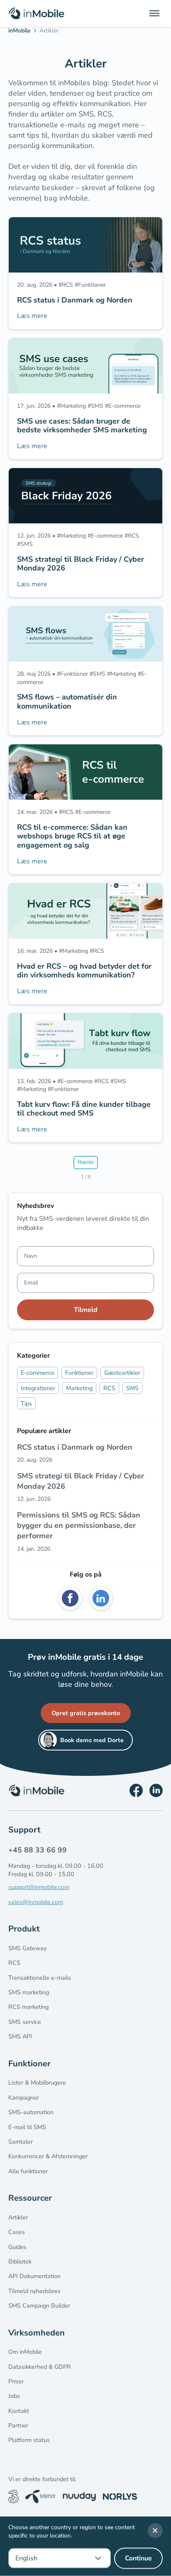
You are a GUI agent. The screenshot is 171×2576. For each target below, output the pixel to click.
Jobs (14, 2396)
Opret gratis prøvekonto (86, 1713)
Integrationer (38, 1388)
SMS (132, 1388)
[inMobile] (22, 32)
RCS (109, 1388)
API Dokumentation (34, 2276)
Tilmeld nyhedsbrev (34, 2291)
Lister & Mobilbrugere (37, 2083)
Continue (138, 2559)
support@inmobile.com (39, 1887)
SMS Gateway (27, 1948)
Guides (17, 2247)
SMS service (25, 2022)
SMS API (20, 2036)
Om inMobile (25, 2352)
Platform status (29, 2440)
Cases (17, 2232)
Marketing (79, 1388)
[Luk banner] (155, 2531)
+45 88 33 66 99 (38, 1850)
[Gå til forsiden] (37, 13)
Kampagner (24, 2097)
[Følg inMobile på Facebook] (136, 1790)
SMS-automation (31, 2112)
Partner (18, 2425)
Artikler (18, 2217)
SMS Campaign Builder (39, 2306)
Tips (26, 1403)
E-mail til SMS (27, 2127)
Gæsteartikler (122, 1373)
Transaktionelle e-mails (40, 1978)
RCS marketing (28, 2007)
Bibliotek (20, 2261)
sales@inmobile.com (36, 1902)
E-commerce (38, 1373)
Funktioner (79, 1373)
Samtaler (21, 2142)
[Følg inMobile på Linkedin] (156, 1790)
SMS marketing (29, 1992)
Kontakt (19, 2411)
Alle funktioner (28, 2171)
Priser (16, 2381)
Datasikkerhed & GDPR (40, 2367)
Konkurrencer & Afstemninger (48, 2156)
